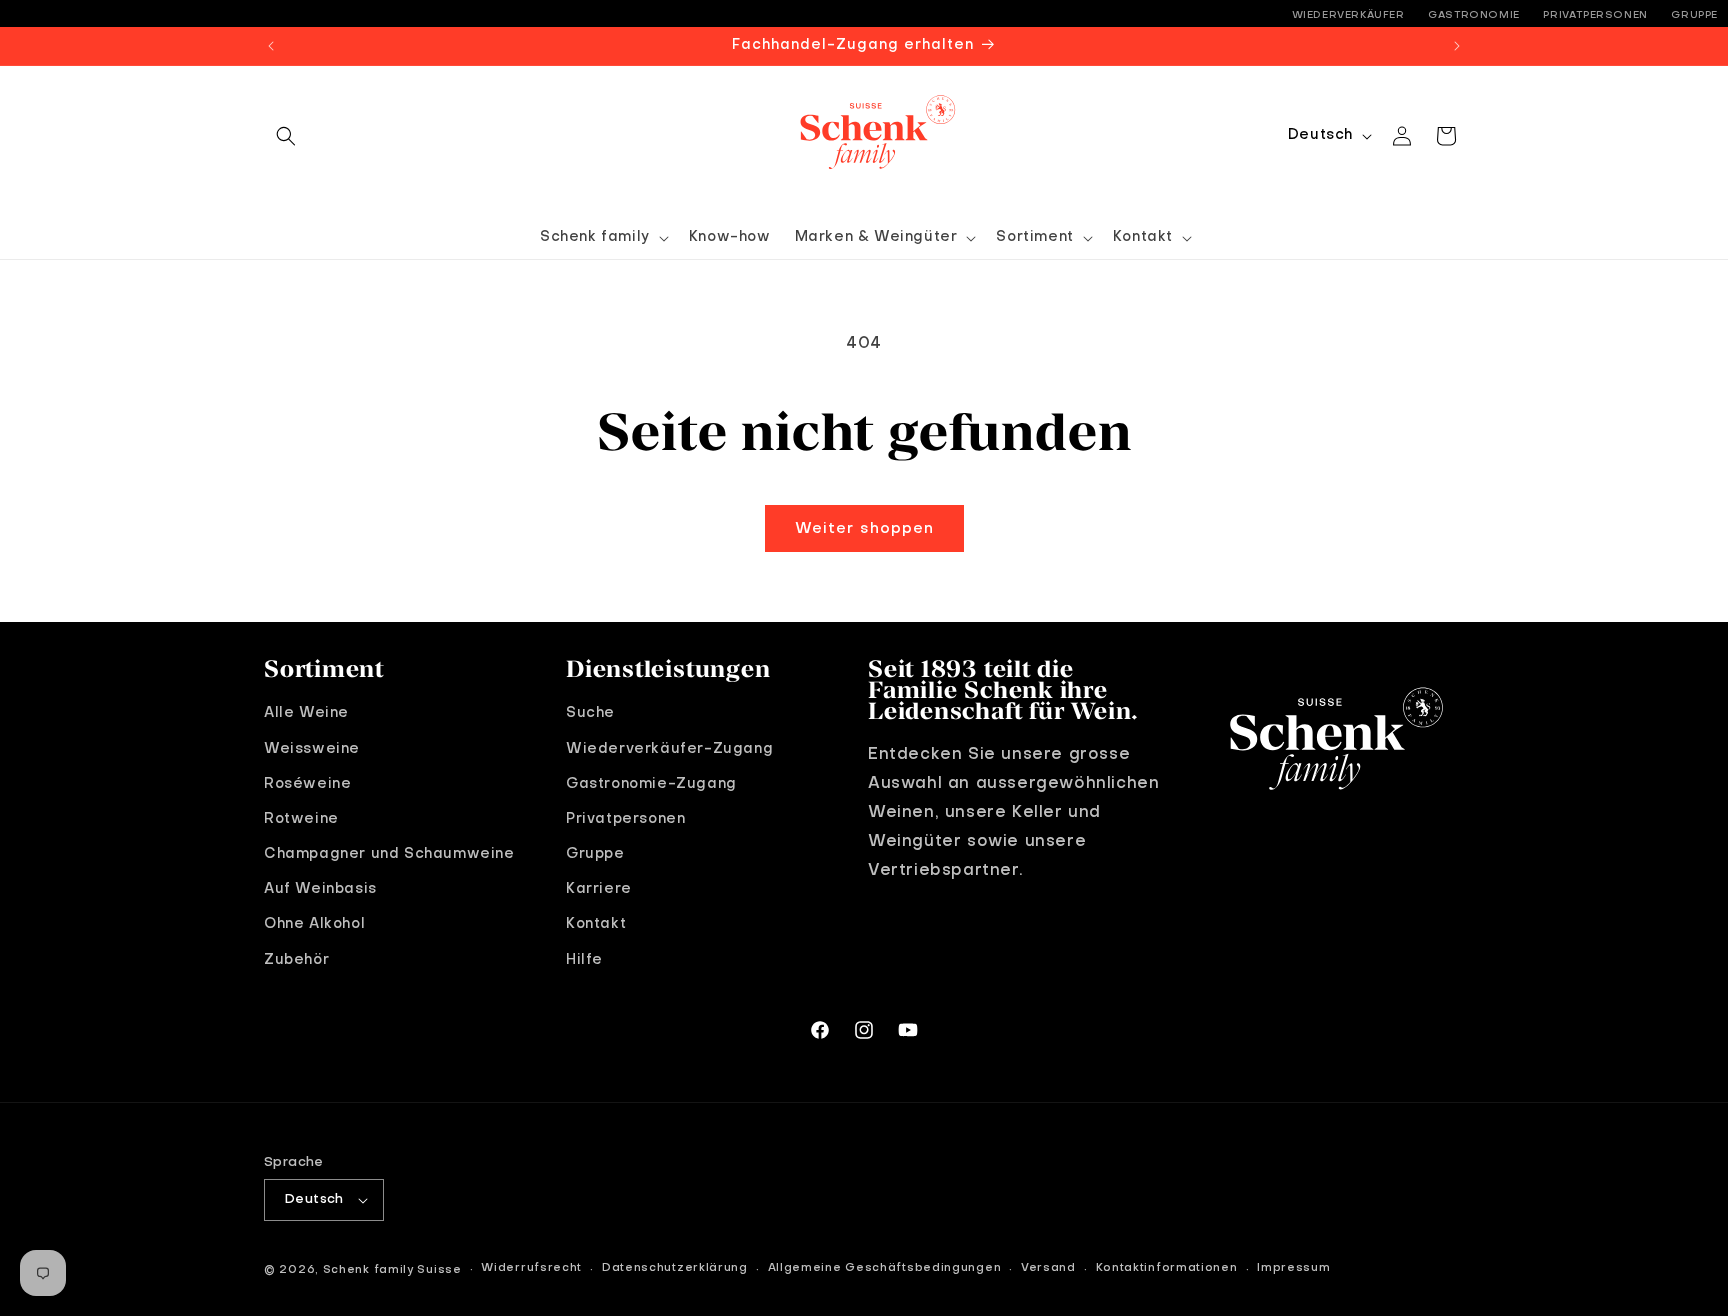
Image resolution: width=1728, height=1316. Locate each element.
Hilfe (584, 960)
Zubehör (296, 960)
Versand (1048, 1268)
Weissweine (312, 749)
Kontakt (596, 924)
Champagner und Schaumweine (389, 854)
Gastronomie (1474, 15)
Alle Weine (306, 713)
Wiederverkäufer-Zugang (669, 749)
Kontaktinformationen (1167, 1268)
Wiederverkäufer (1348, 15)
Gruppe (1694, 15)
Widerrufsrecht (531, 1268)
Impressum (1293, 1268)
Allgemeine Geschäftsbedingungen (885, 1268)
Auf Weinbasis (320, 889)
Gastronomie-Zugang (651, 784)
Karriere (599, 889)
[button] (286, 136)
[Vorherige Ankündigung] (271, 46)
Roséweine (307, 784)
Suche (590, 713)
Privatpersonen (1595, 15)
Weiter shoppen (864, 529)
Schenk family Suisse (392, 1270)
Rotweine (301, 819)
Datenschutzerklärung (675, 1268)
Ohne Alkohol (314, 924)
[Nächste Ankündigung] (1457, 46)
